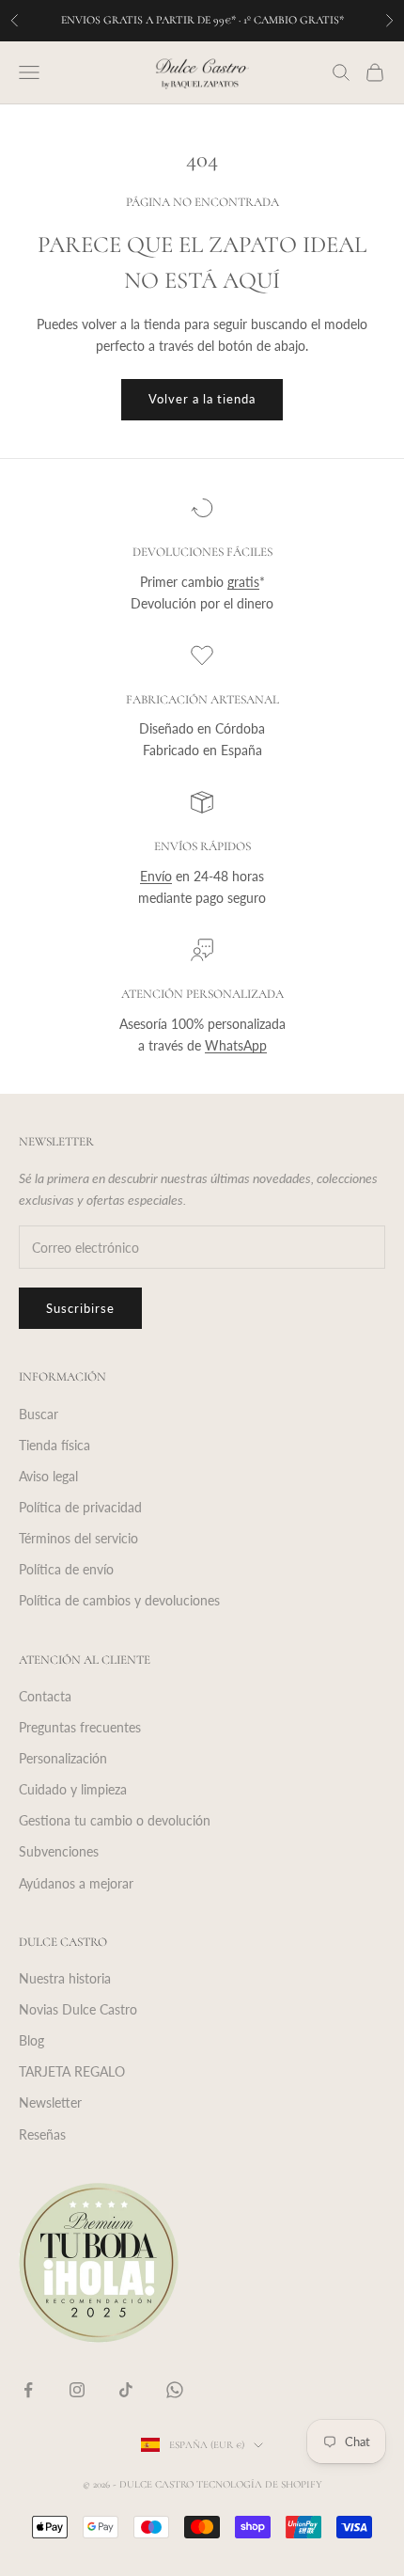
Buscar (39, 1414)
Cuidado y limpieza (73, 1789)
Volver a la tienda (202, 399)
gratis (243, 582)
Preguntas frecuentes (80, 1727)
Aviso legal (48, 1476)
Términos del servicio (78, 1538)
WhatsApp (236, 1045)
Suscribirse (80, 1308)
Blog (31, 2040)
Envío (156, 876)
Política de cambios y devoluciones (119, 1600)
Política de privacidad (80, 1507)
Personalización (63, 1758)
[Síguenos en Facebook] (28, 2390)
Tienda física (54, 1445)
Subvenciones (59, 1851)
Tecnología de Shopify (259, 2484)
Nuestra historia (65, 1978)
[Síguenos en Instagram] (77, 2390)
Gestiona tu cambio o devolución (115, 1820)
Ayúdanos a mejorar (76, 1883)
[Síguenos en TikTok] (126, 2390)
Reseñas (42, 2134)
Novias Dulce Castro (78, 2009)
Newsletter (50, 2102)
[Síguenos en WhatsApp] (175, 2390)
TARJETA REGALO (72, 2071)
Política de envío (66, 1569)
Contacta (45, 1696)
